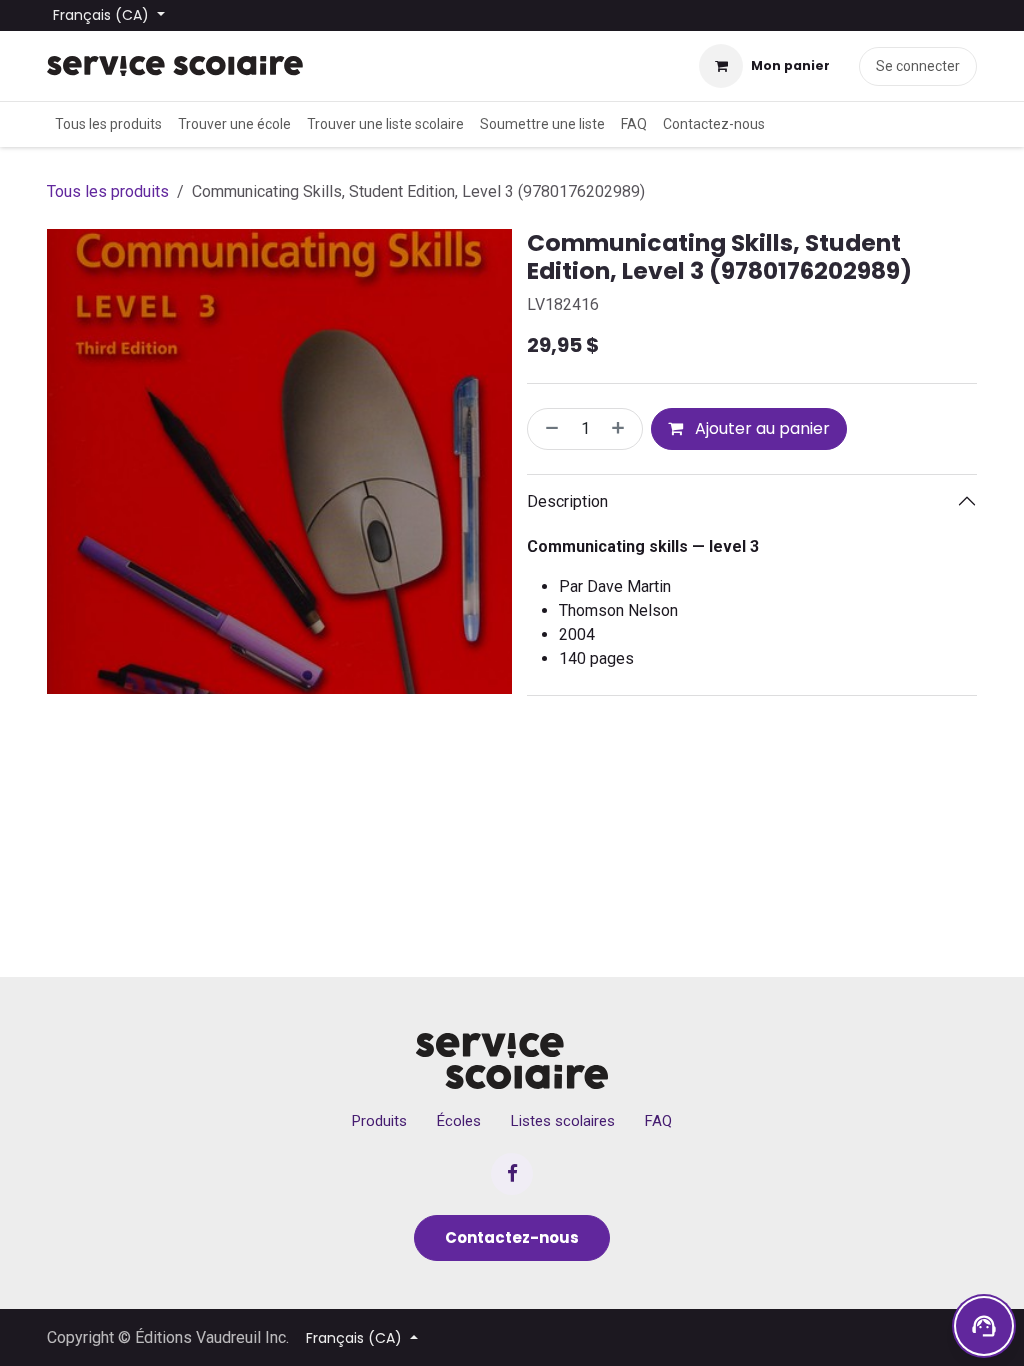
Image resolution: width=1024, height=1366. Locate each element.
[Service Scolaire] (512, 1061)
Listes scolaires (563, 1121)
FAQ (658, 1121)
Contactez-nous (512, 1237)
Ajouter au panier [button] (760, 428)
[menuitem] (108, 124)
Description (567, 501)
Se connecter (918, 66)
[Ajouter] (622, 429)
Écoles (459, 1121)
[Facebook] (512, 1174)
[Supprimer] (548, 429)
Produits (379, 1121)
